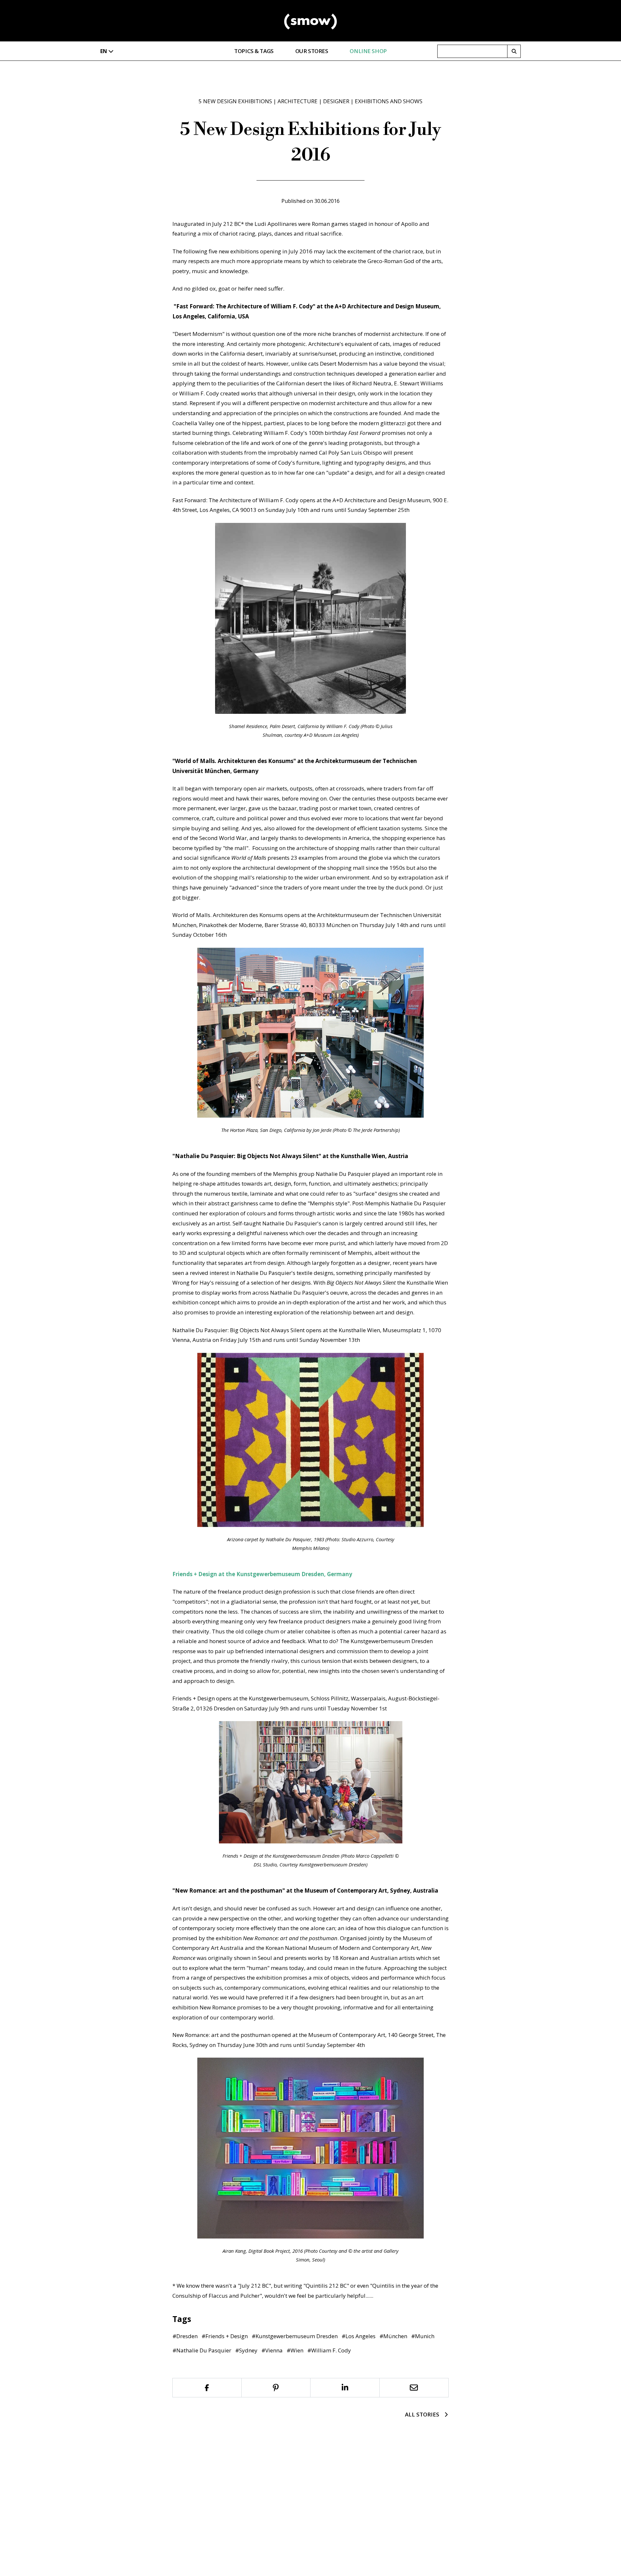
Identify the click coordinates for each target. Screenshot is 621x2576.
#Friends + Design (225, 2336)
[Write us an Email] (414, 2388)
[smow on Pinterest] (276, 2388)
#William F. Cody (329, 2350)
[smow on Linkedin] (345, 2388)
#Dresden (185, 2336)
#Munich (423, 2336)
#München (393, 2336)
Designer (336, 101)
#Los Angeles (359, 2336)
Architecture (298, 101)
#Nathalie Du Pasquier (202, 2350)
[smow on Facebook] (207, 2388)
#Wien (295, 2350)
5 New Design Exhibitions (235, 101)
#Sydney (246, 2350)
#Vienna (272, 2350)
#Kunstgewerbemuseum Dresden (295, 2336)
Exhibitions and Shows (389, 101)
